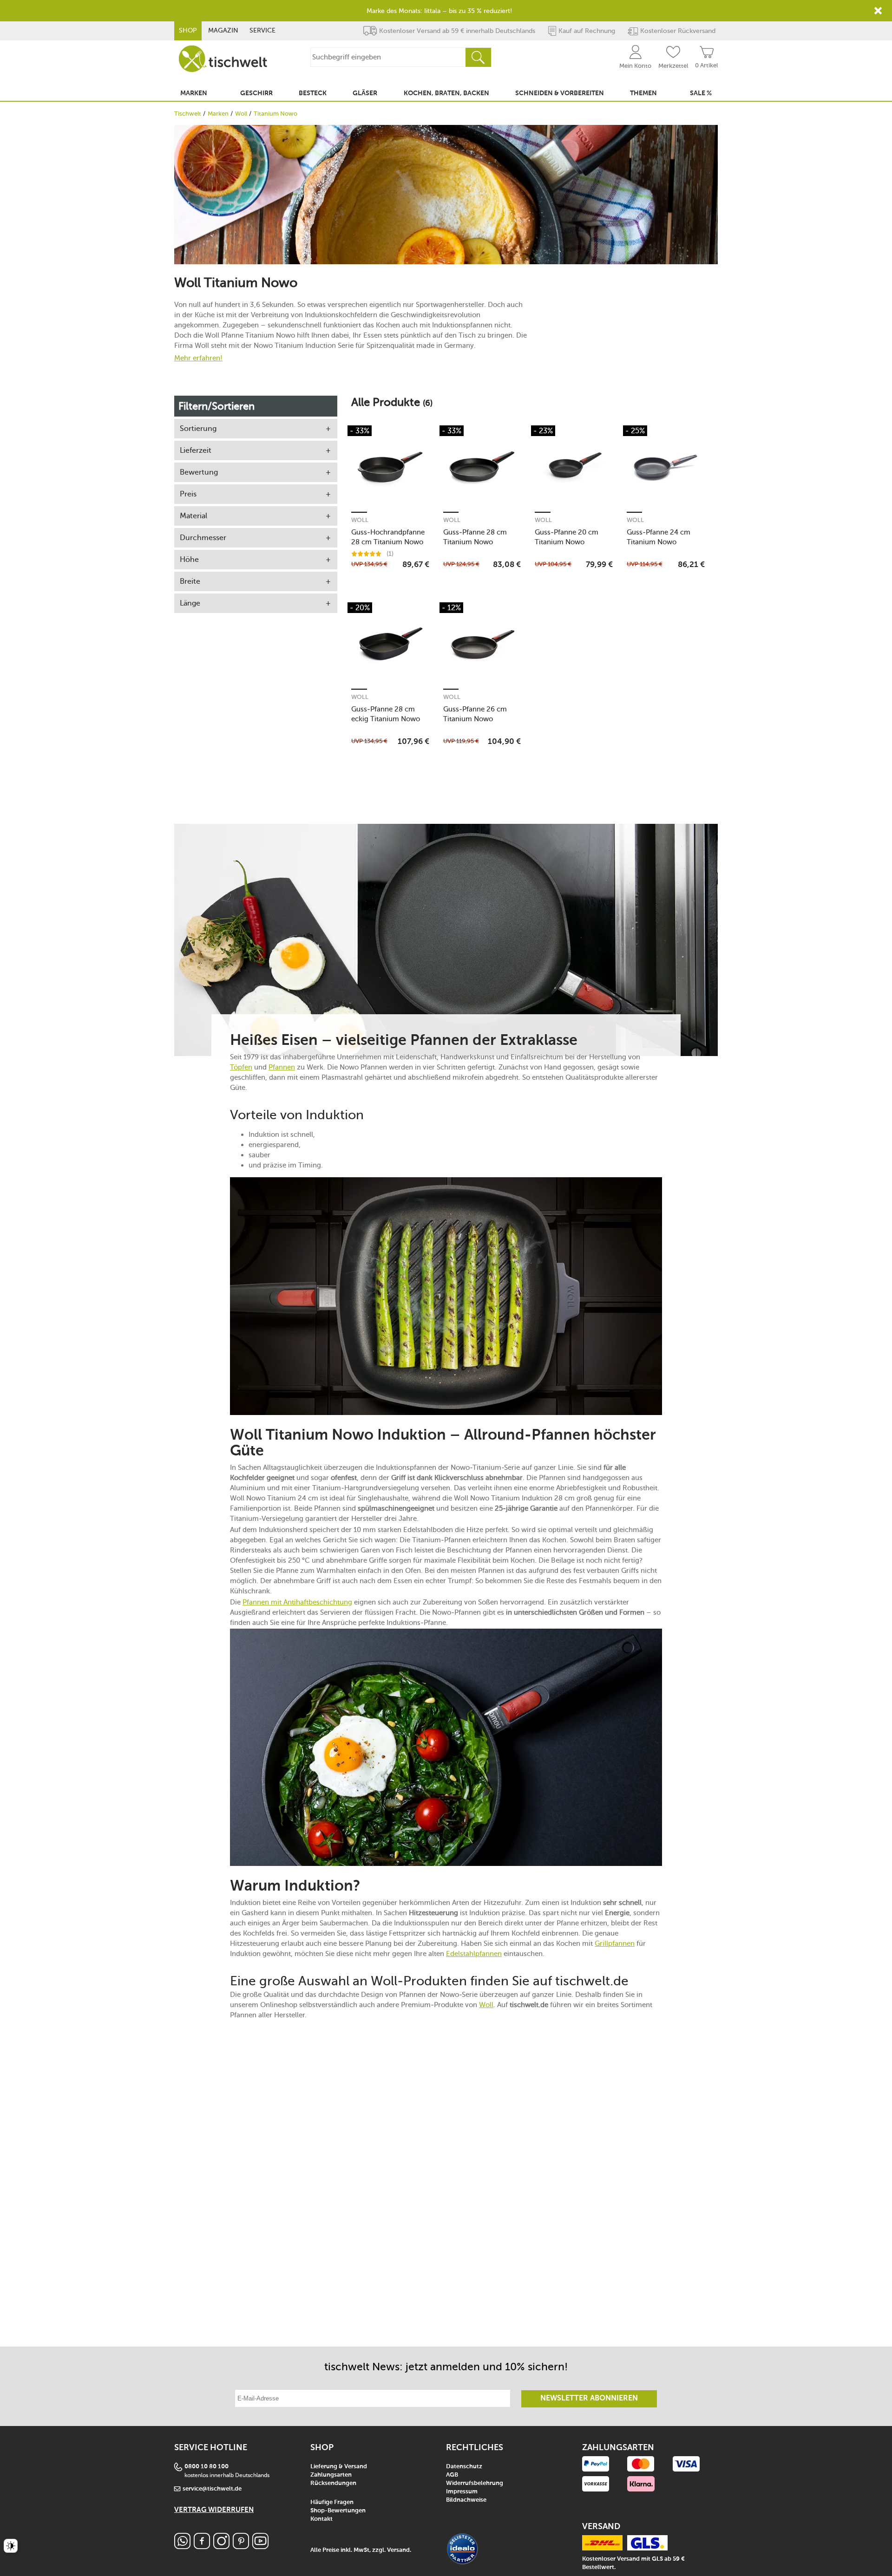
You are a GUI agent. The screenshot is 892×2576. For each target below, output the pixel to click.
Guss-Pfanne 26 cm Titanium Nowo (475, 714)
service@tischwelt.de (212, 2489)
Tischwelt (188, 114)
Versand (398, 2550)
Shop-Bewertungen (338, 2511)
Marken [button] (194, 93)
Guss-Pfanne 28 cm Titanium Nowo (475, 537)
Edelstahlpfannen (474, 1954)
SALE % (701, 93)
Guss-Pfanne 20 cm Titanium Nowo (567, 537)
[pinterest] (241, 2547)
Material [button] (193, 516)
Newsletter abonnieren (589, 2399)
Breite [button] (190, 581)
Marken (218, 114)
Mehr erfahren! (198, 358)
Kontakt (321, 2519)
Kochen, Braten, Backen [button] (446, 93)
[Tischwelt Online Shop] (223, 59)
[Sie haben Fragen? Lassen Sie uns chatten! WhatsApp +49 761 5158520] (182, 2547)
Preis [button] (188, 494)
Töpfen (241, 1067)
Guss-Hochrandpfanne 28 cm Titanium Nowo (388, 537)
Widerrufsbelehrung (475, 2483)
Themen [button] (643, 93)
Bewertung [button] (199, 472)
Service (262, 30)
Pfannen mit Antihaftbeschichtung (297, 1602)
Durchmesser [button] (203, 538)
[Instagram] (221, 2547)
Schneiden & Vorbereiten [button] (560, 93)
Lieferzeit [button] (196, 450)
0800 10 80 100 (207, 2467)
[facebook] (202, 2547)
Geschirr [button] (256, 93)
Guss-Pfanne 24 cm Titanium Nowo (659, 537)
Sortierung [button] (198, 428)
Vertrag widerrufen (214, 2510)
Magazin (223, 30)
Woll (241, 114)
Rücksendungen (333, 2483)
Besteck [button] (313, 93)
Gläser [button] (365, 93)
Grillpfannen (615, 1943)
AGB (452, 2475)
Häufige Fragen (332, 2502)
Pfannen (282, 1067)
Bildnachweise (466, 2500)
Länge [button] (190, 603)
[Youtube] (260, 2547)
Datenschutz (464, 2467)
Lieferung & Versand (339, 2467)
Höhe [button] (189, 559)
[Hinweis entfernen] (878, 11)
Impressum (462, 2492)
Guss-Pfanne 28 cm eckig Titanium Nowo (386, 714)
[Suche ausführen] (478, 57)
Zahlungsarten (331, 2475)
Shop (188, 30)
